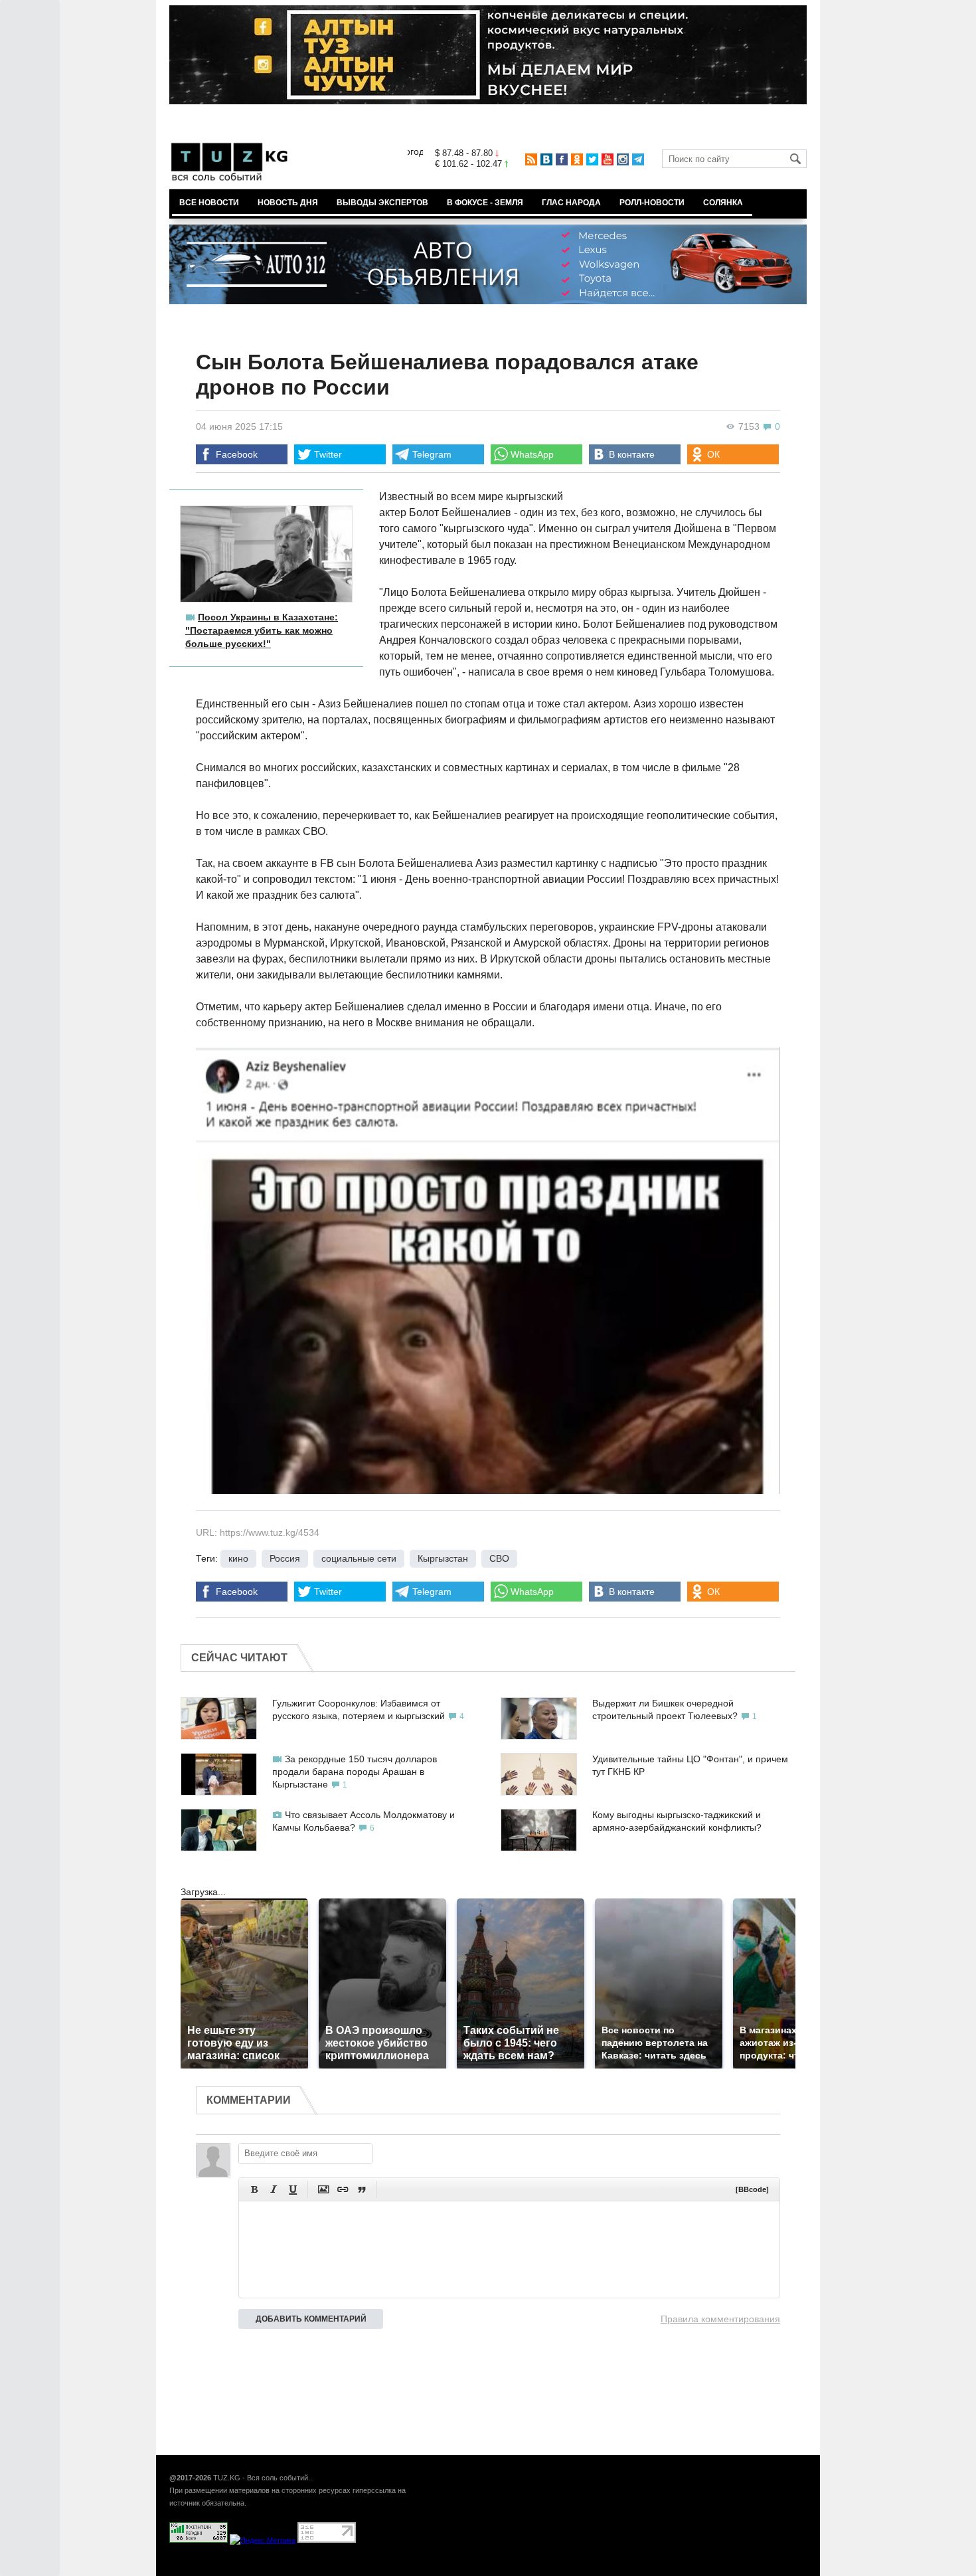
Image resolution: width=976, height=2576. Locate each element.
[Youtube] (608, 159)
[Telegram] (638, 159)
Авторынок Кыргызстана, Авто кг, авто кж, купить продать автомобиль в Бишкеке (330, 2569)
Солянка (723, 203)
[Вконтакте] (546, 159)
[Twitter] (592, 159)
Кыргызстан (443, 1558)
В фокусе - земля (485, 203)
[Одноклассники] (577, 159)
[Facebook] (562, 159)
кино (238, 1558)
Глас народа (571, 203)
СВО (499, 1558)
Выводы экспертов (382, 203)
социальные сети (359, 1558)
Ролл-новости (652, 203)
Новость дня (288, 203)
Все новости (209, 203)
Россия (285, 1558)
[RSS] (531, 159)
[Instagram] (623, 159)
